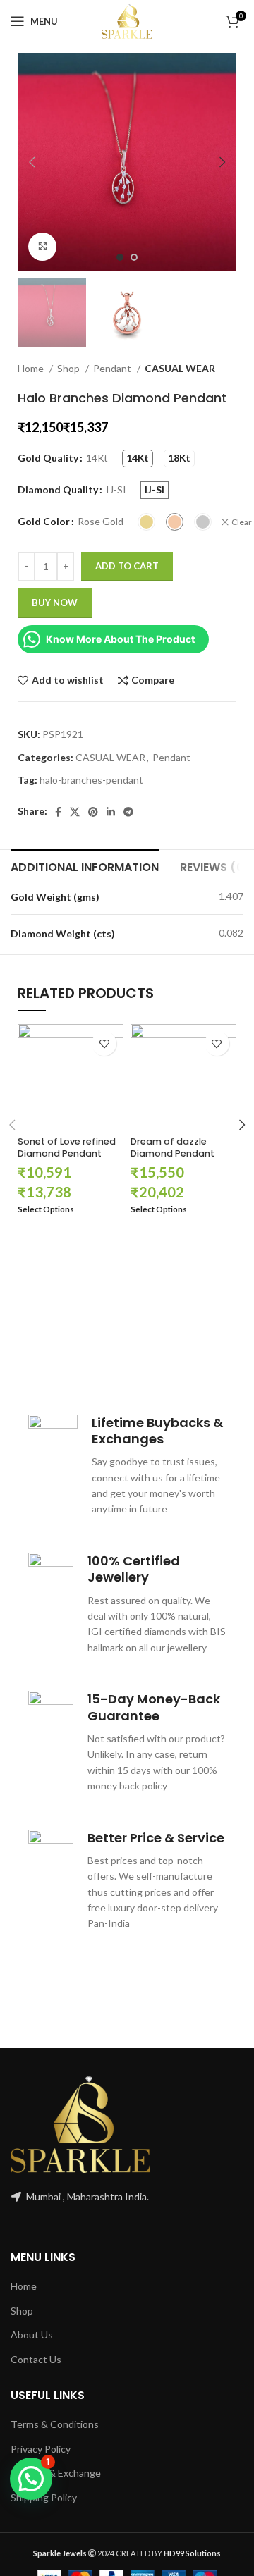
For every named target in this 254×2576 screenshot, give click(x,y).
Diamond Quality (58, 489)
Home (32, 368)
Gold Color (44, 521)
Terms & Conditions (55, 2424)
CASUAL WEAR (180, 368)
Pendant (113, 368)
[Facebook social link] (58, 812)
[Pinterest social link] (93, 812)
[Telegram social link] (128, 812)
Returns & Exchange (56, 2473)
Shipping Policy (44, 2497)
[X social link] (75, 812)
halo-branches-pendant (91, 780)
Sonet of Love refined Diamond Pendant (67, 1148)
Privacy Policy (41, 2449)
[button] (31, 2479)
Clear (242, 522)
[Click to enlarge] (42, 247)
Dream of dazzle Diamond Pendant (173, 1148)
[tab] (85, 865)
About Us (32, 2335)
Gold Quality (48, 458)
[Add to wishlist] (104, 1043)
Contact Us (36, 2359)
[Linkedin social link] (111, 812)
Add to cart (127, 566)
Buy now (55, 603)
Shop (69, 368)
